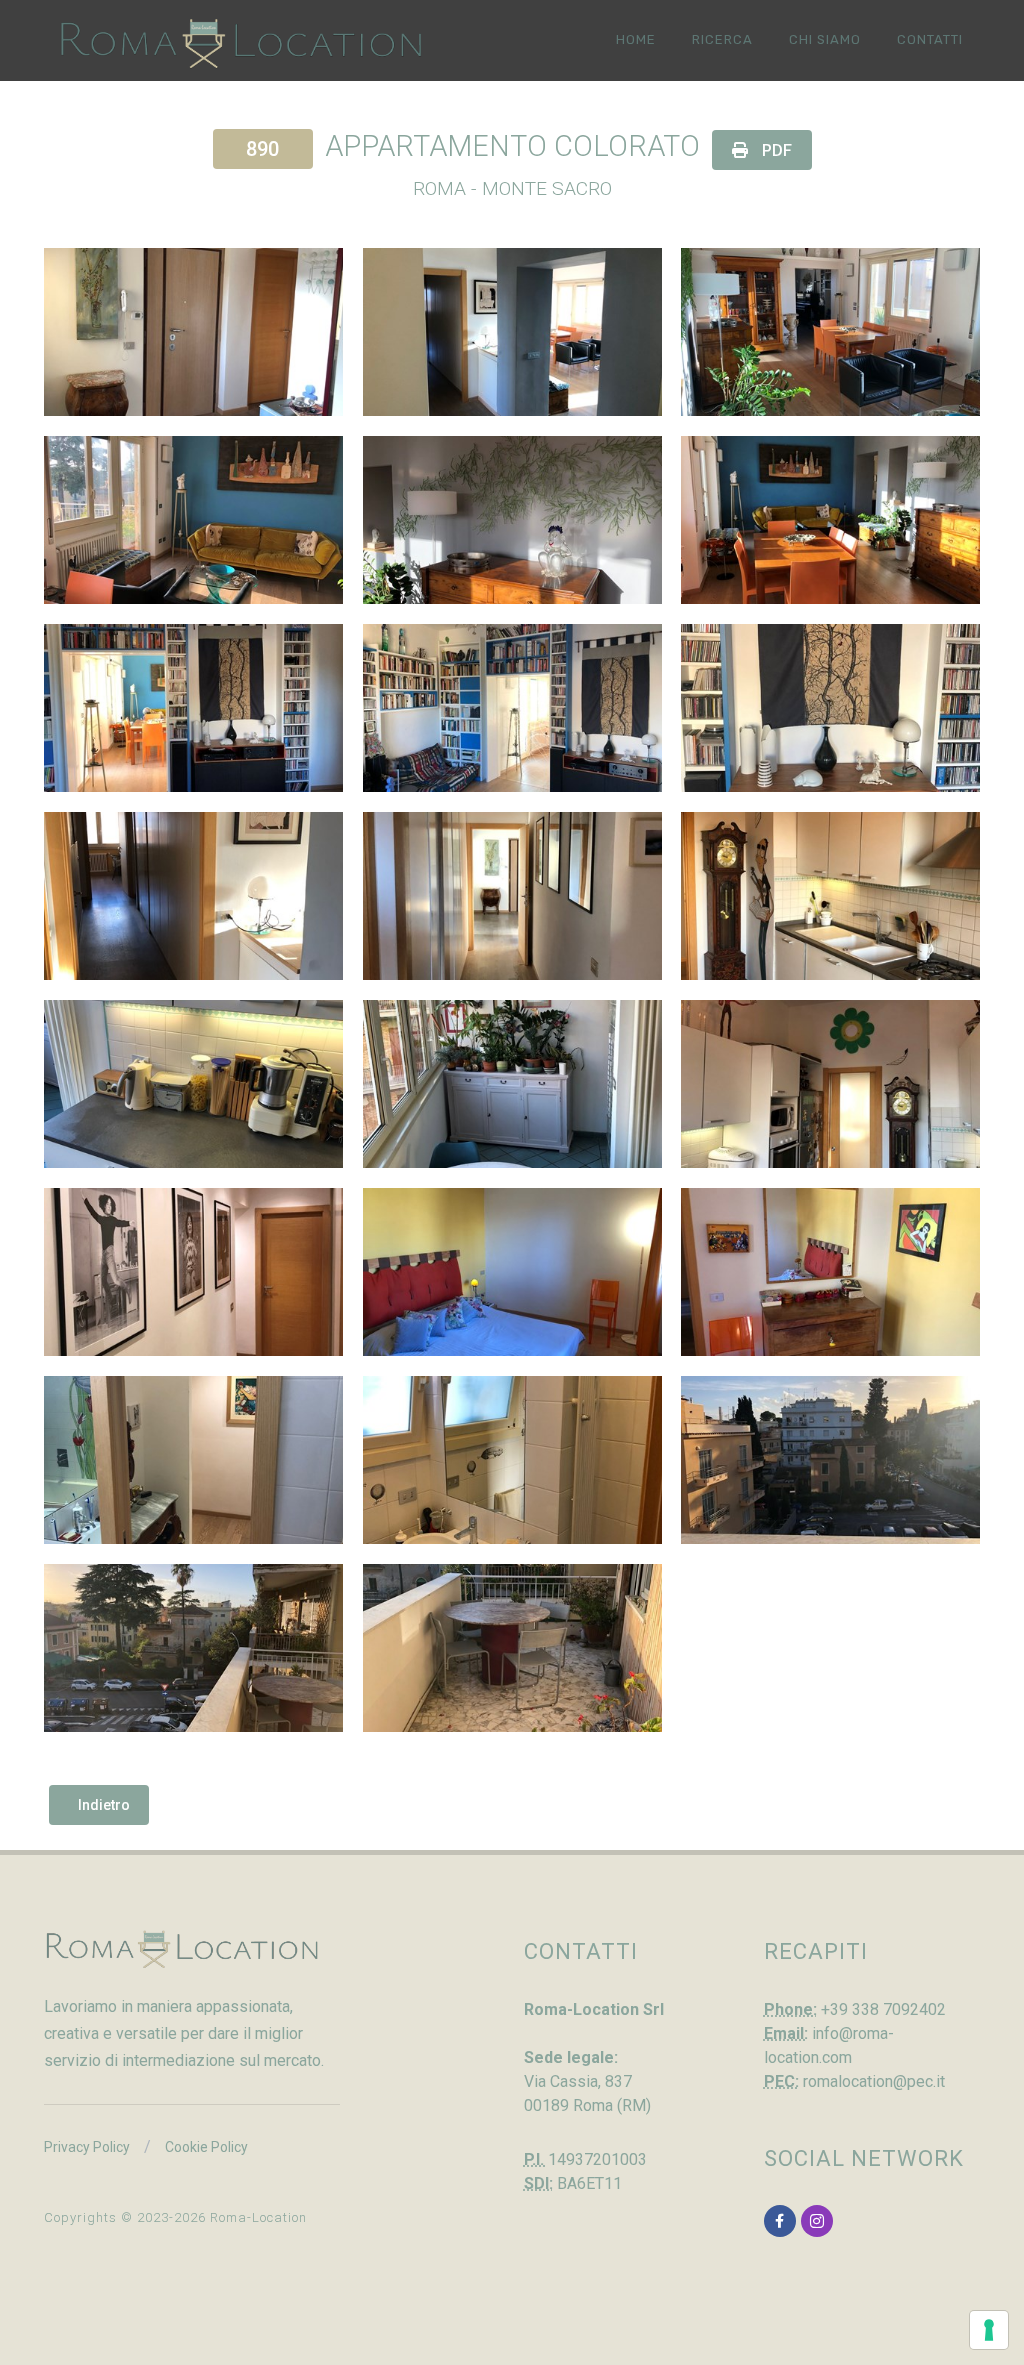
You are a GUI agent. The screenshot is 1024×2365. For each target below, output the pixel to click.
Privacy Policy (87, 2147)
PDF (775, 150)
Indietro (104, 1805)
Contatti (930, 39)
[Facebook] (780, 2221)
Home (636, 39)
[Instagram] (817, 2221)
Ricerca (722, 39)
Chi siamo (825, 39)
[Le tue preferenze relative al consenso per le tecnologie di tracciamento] (989, 2330)
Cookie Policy (206, 2147)
